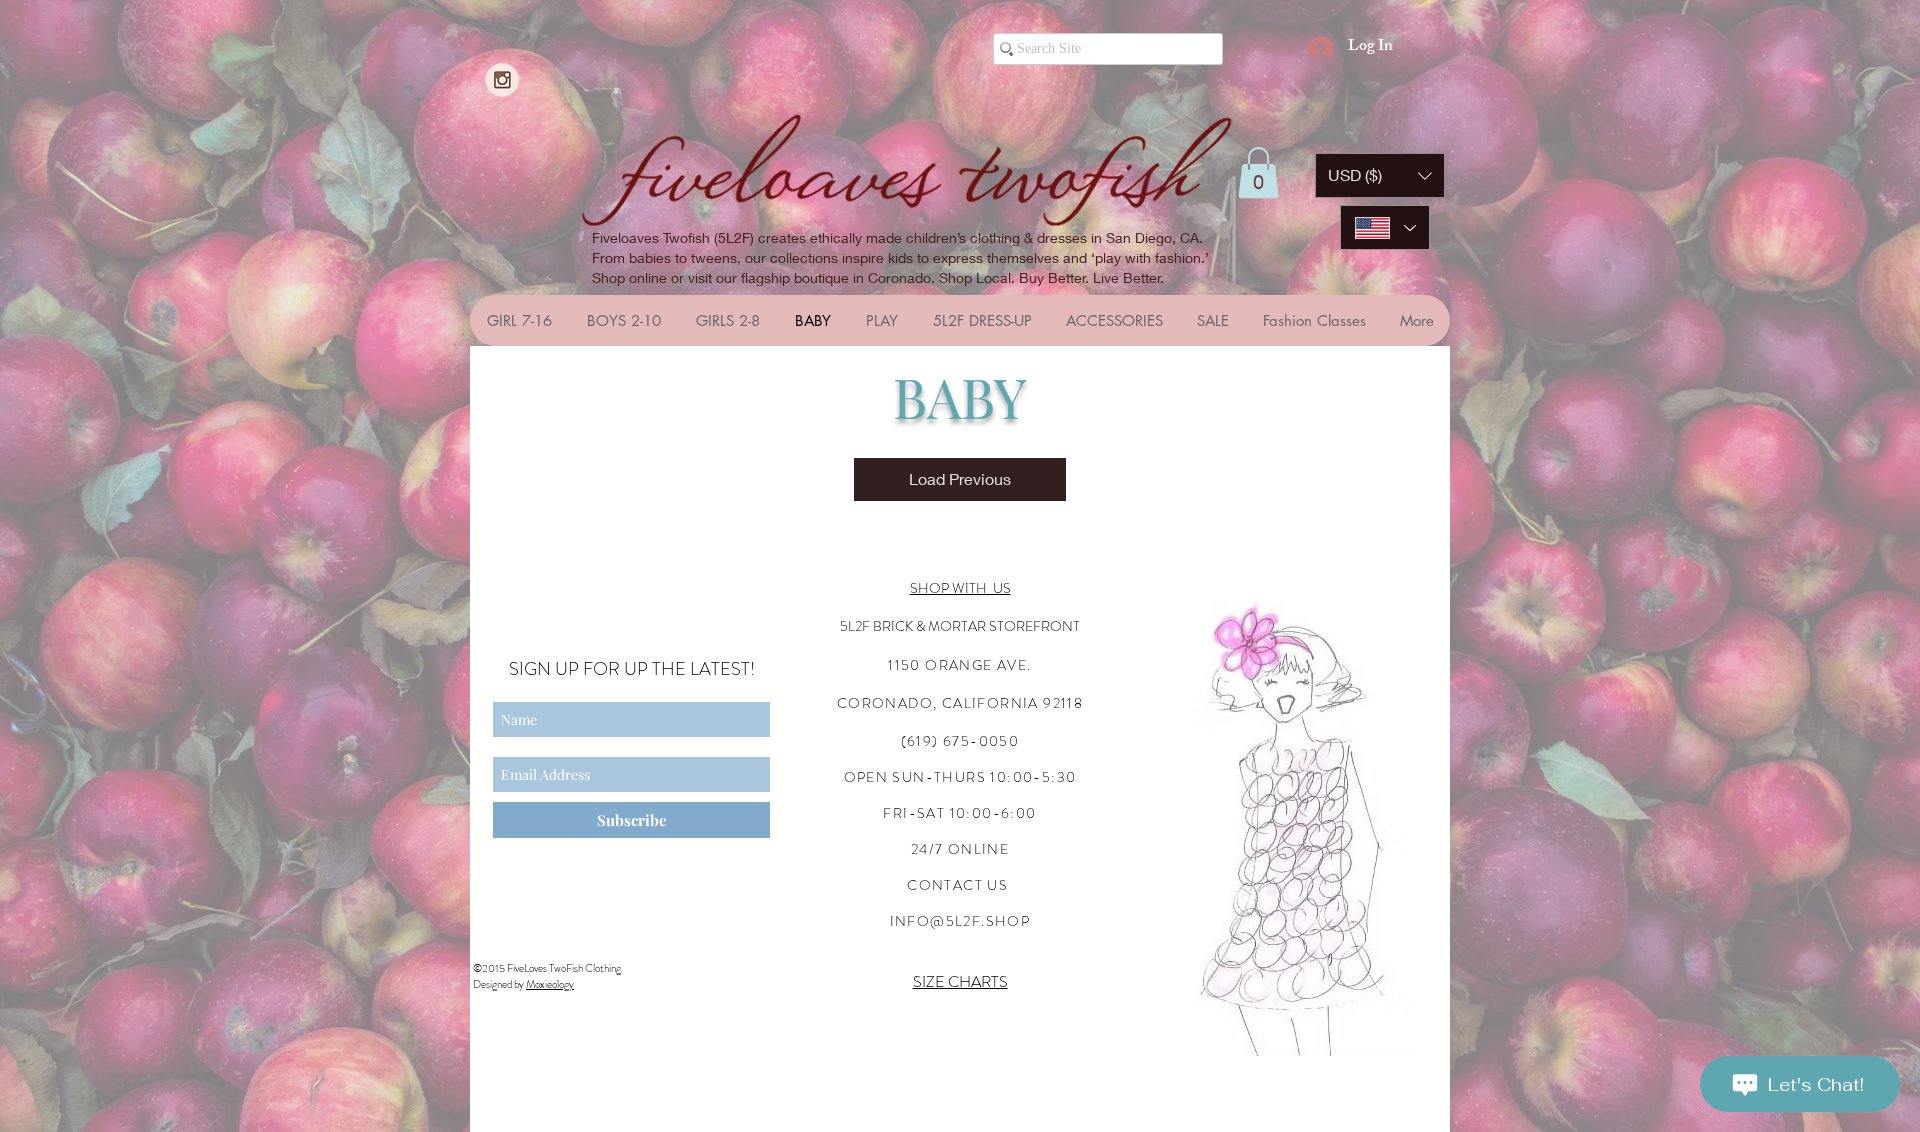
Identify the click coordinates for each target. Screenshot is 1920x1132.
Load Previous (960, 478)
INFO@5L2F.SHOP (960, 921)
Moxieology (550, 984)
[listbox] (1380, 175)
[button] (1258, 172)
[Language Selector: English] (1385, 227)
